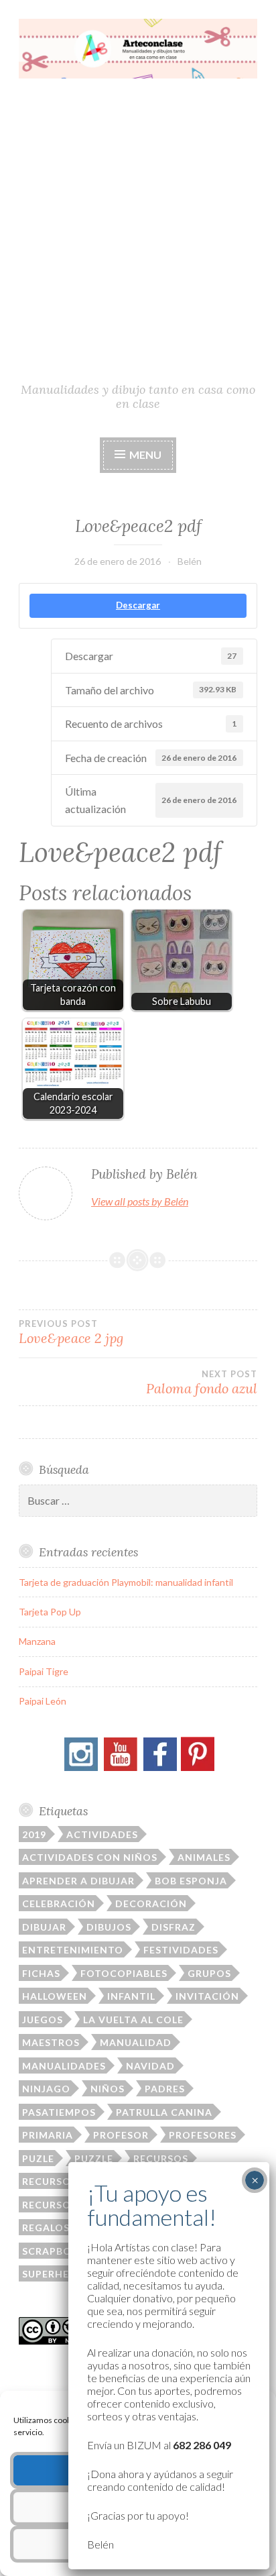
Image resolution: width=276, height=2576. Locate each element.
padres (165, 2089)
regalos (46, 2228)
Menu (144, 454)
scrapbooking (65, 2251)
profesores (203, 2135)
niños (108, 2089)
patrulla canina (164, 2112)
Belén (190, 561)
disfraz (174, 1927)
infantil (131, 1996)
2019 (34, 1834)
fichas (41, 1973)
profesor (121, 2135)
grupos (209, 1973)
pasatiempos (59, 2112)
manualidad (136, 2042)
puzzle (94, 2158)
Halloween (55, 1996)
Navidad (150, 2066)
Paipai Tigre (44, 1671)
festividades (181, 1950)
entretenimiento (73, 1950)
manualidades (64, 2066)
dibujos (109, 1927)
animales (204, 1857)
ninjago (46, 2089)
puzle (38, 2158)
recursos (161, 2158)
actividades (102, 1834)
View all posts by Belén (140, 1201)
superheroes (59, 2274)
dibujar (44, 1927)
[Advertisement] (138, 236)
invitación (207, 1996)
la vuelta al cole (133, 2020)
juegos (43, 2020)
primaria (48, 2135)
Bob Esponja (191, 1881)
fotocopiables (124, 1973)
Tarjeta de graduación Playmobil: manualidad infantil (126, 1582)
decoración (151, 1903)
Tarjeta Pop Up (50, 1612)
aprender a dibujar (78, 1881)
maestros (51, 2042)
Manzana (37, 1641)
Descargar (138, 605)
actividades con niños (90, 1857)
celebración (59, 1903)
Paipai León (43, 1701)
